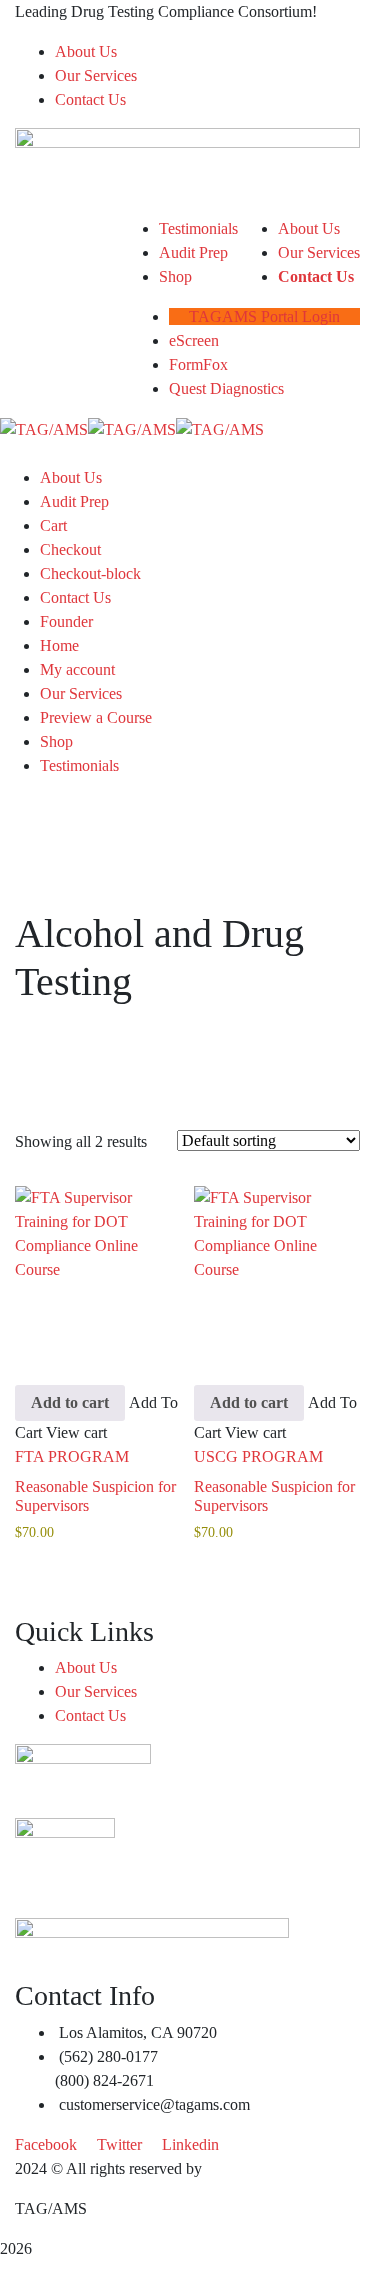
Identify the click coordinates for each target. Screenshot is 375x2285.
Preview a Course (96, 717)
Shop (56, 741)
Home (59, 645)
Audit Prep (74, 501)
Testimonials (79, 765)
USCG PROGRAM (258, 1456)
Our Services (96, 75)
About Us (86, 51)
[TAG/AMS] (44, 428)
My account (77, 669)
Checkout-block (90, 573)
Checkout (70, 549)
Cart (53, 525)
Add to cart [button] (70, 1402)
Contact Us (90, 99)
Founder (66, 621)
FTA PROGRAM (72, 1456)
